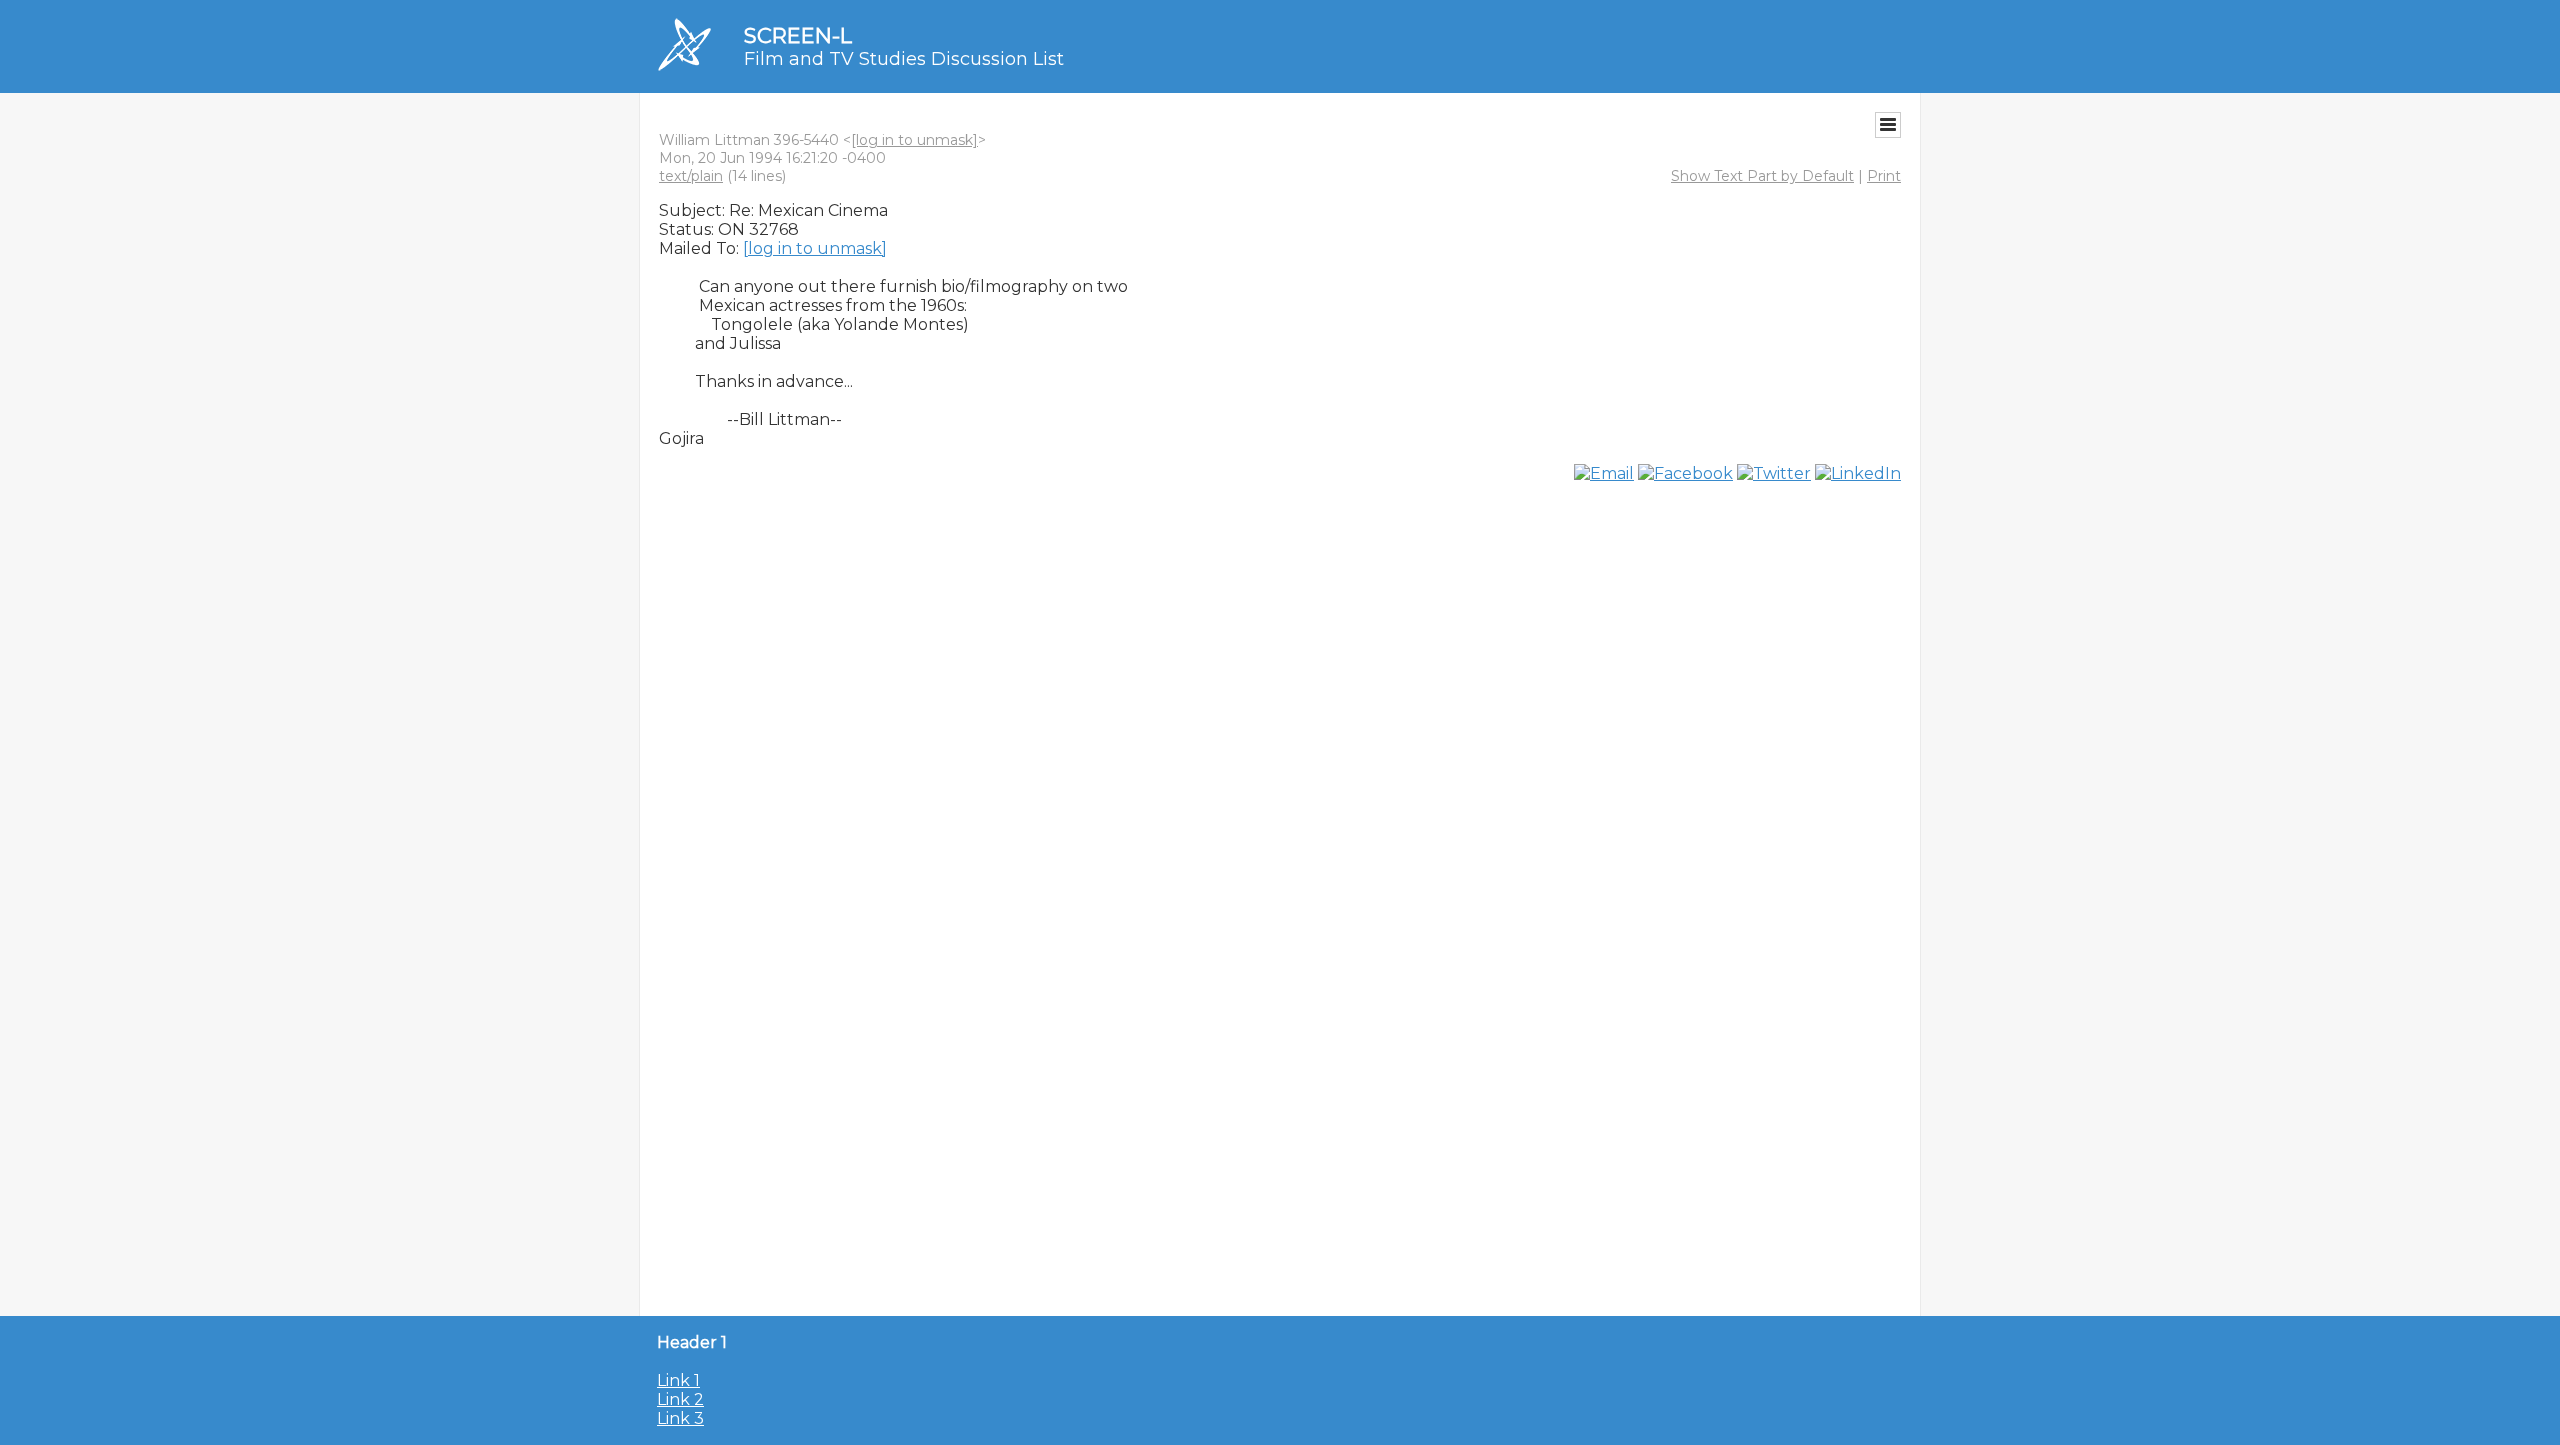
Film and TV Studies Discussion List (904, 59)
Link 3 (680, 1418)
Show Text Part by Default (1762, 176)
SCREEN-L (798, 35)
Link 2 (680, 1399)
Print (1884, 176)
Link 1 (678, 1380)
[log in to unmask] (914, 140)
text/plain (691, 176)
